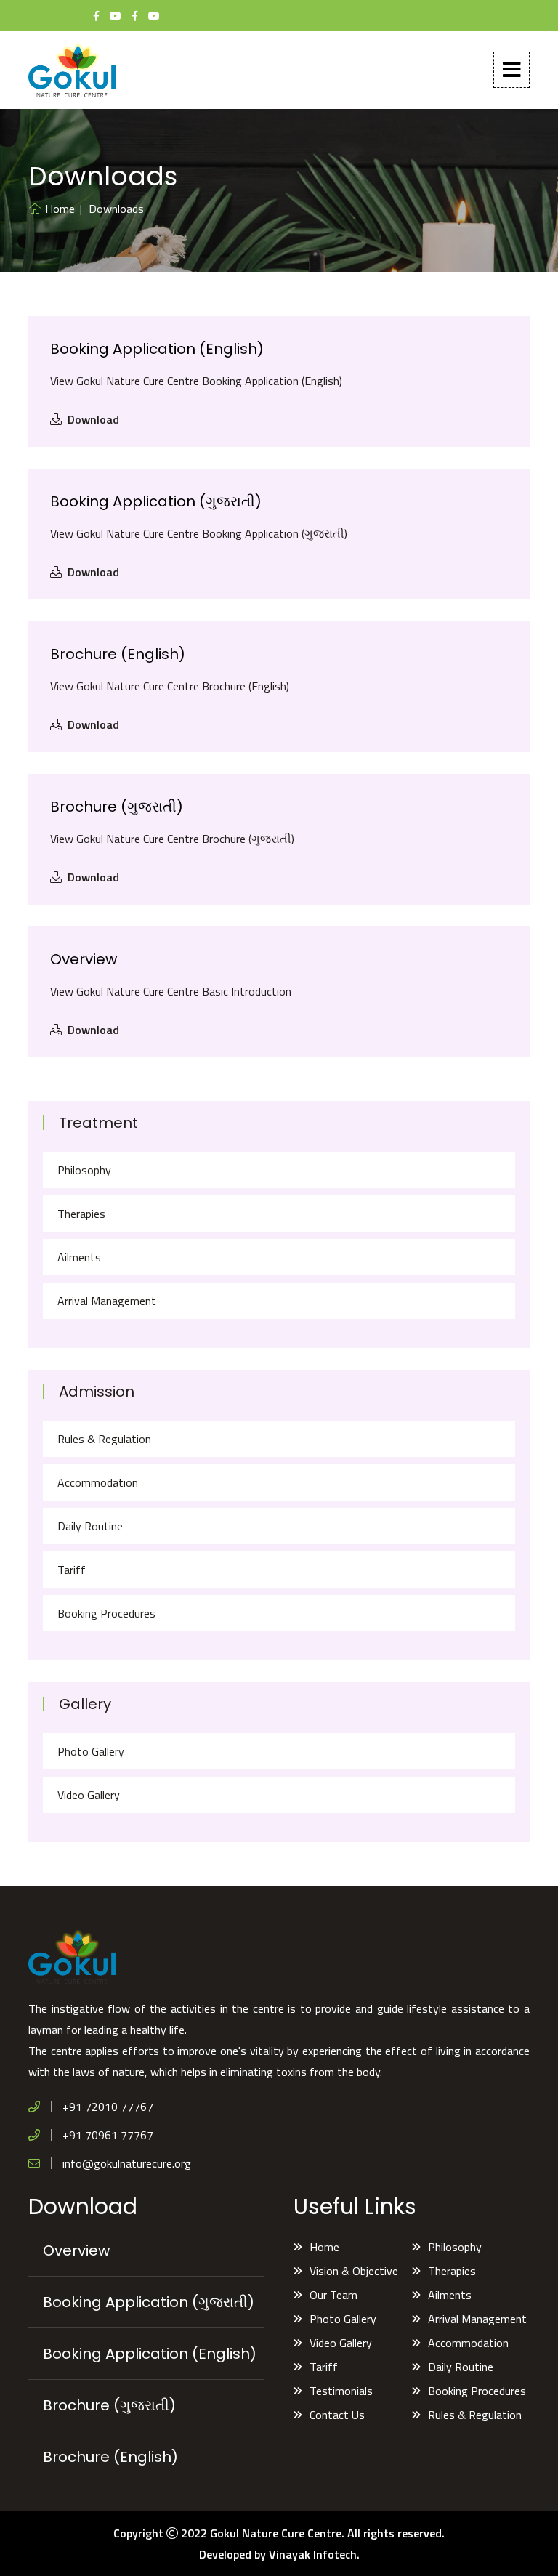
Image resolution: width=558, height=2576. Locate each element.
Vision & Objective (354, 2271)
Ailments (79, 1257)
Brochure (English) (118, 654)
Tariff (72, 1570)
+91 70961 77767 (108, 2135)
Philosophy (84, 1170)
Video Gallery (89, 1795)
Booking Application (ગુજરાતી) (156, 501)
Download (93, 419)
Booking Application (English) (157, 349)
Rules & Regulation (104, 1439)
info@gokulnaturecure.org (127, 2163)
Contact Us (337, 2415)
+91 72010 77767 (108, 2107)
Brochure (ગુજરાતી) (117, 807)
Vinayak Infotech (313, 2554)
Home (60, 209)
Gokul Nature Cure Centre (276, 2533)
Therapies (81, 1214)
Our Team (333, 2295)
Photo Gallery (91, 1751)
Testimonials (341, 2391)
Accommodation (98, 1482)
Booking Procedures (106, 1613)
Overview (84, 959)
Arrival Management (107, 1301)
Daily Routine (90, 1526)
